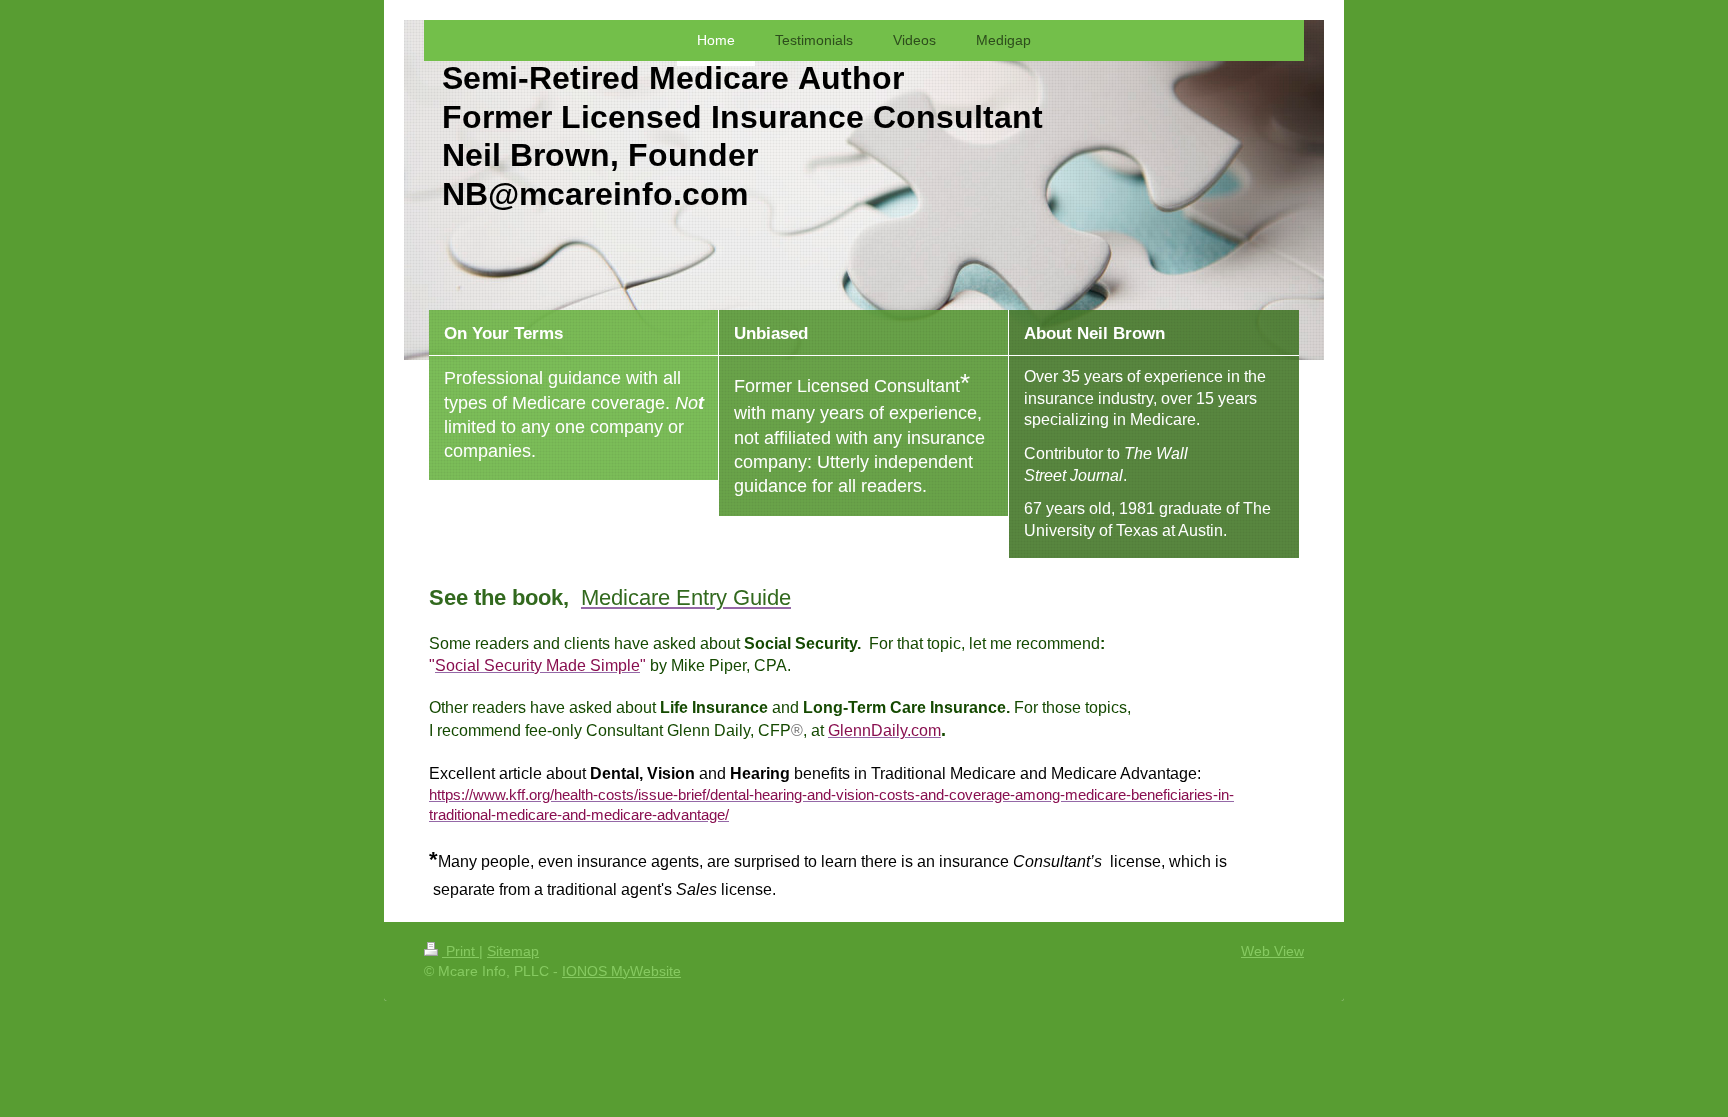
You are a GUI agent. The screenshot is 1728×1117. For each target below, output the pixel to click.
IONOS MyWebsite (621, 971)
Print (460, 951)
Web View (1272, 951)
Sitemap (513, 951)
